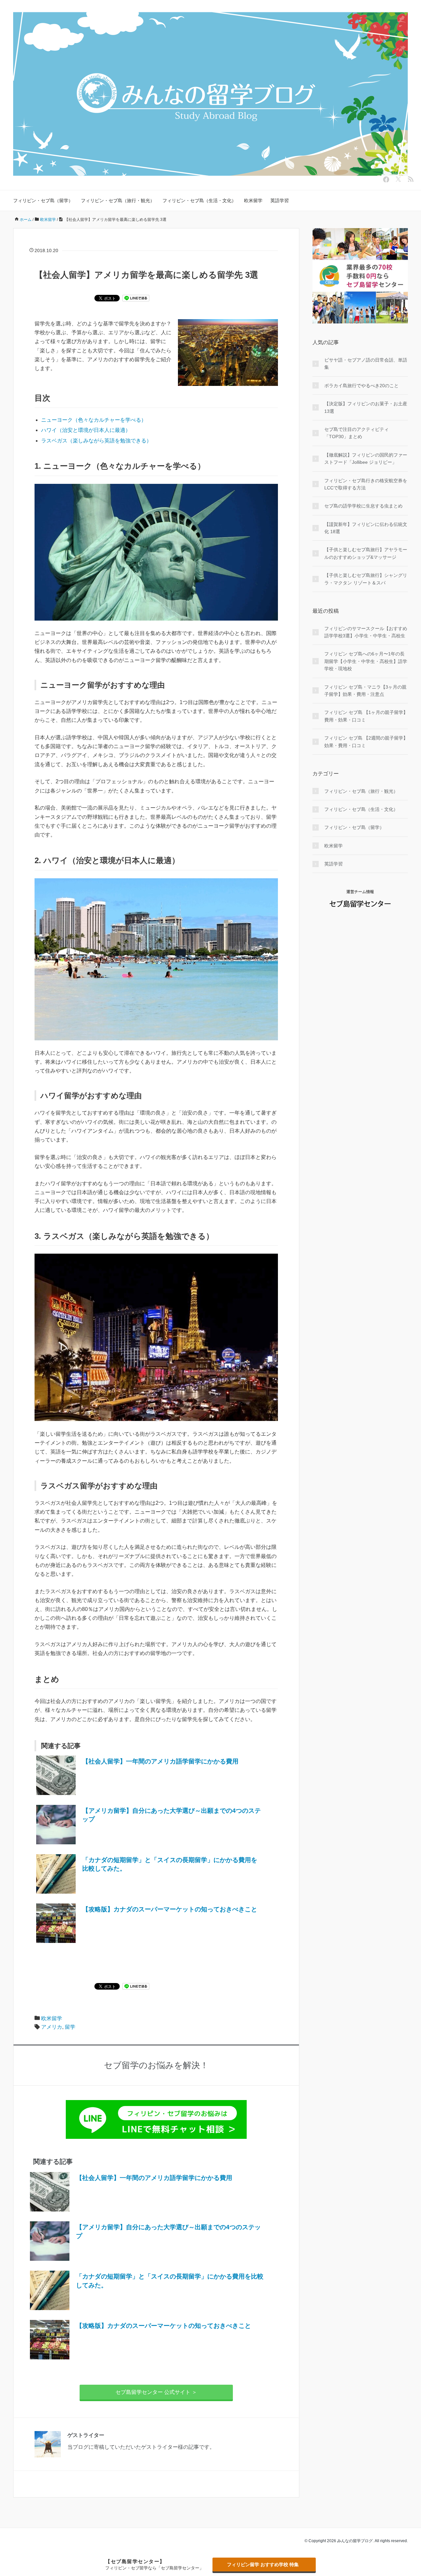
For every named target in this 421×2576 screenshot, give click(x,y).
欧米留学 (253, 201)
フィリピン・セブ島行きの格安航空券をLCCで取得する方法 (366, 484)
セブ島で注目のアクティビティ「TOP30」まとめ (357, 433)
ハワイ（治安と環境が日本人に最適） (86, 430)
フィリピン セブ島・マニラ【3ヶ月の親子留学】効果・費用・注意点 (365, 691)
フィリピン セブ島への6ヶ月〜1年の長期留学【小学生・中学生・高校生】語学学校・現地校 (366, 661)
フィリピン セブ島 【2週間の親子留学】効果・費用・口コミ (366, 742)
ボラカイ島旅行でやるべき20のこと (361, 386)
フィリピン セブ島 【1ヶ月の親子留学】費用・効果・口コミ (366, 716)
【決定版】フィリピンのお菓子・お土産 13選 (366, 407)
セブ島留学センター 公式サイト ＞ (156, 2392)
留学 (70, 2027)
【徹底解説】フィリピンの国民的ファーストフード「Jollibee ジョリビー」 (366, 459)
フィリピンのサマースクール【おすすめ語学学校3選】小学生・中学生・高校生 (366, 632)
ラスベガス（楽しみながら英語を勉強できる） (96, 441)
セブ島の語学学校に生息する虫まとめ (363, 506)
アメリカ (52, 2027)
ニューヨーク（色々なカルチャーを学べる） (94, 420)
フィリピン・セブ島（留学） (43, 201)
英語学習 (280, 201)
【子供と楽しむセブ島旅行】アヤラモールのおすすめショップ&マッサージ (366, 553)
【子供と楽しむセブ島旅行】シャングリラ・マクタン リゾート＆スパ (366, 579)
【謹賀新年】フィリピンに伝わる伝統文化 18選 (366, 528)
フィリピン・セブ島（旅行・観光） (118, 201)
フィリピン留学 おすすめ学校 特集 (263, 2564)
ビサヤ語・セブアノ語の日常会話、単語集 (366, 364)
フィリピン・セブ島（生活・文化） (199, 201)
